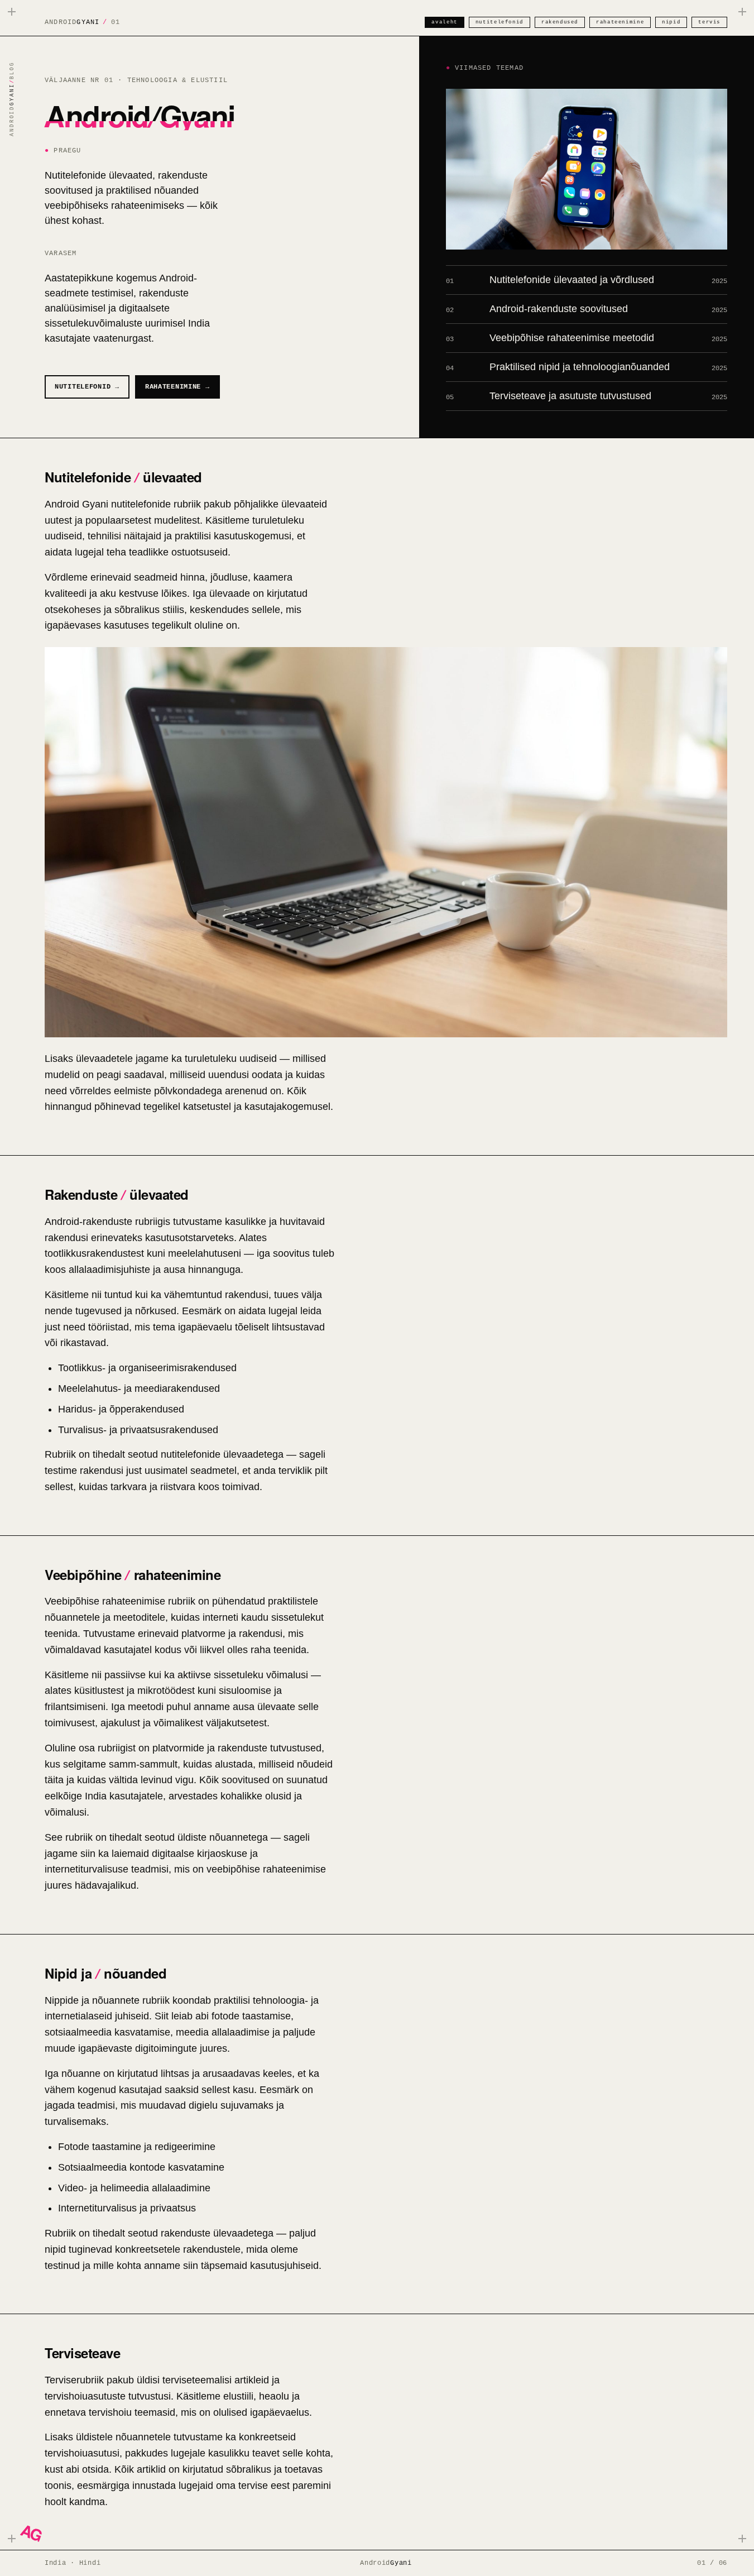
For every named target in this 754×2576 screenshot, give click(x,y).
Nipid (671, 22)
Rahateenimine (620, 22)
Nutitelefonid (500, 22)
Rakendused (560, 22)
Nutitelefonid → (87, 387)
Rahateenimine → (177, 387)
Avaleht (444, 22)
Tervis (709, 22)
